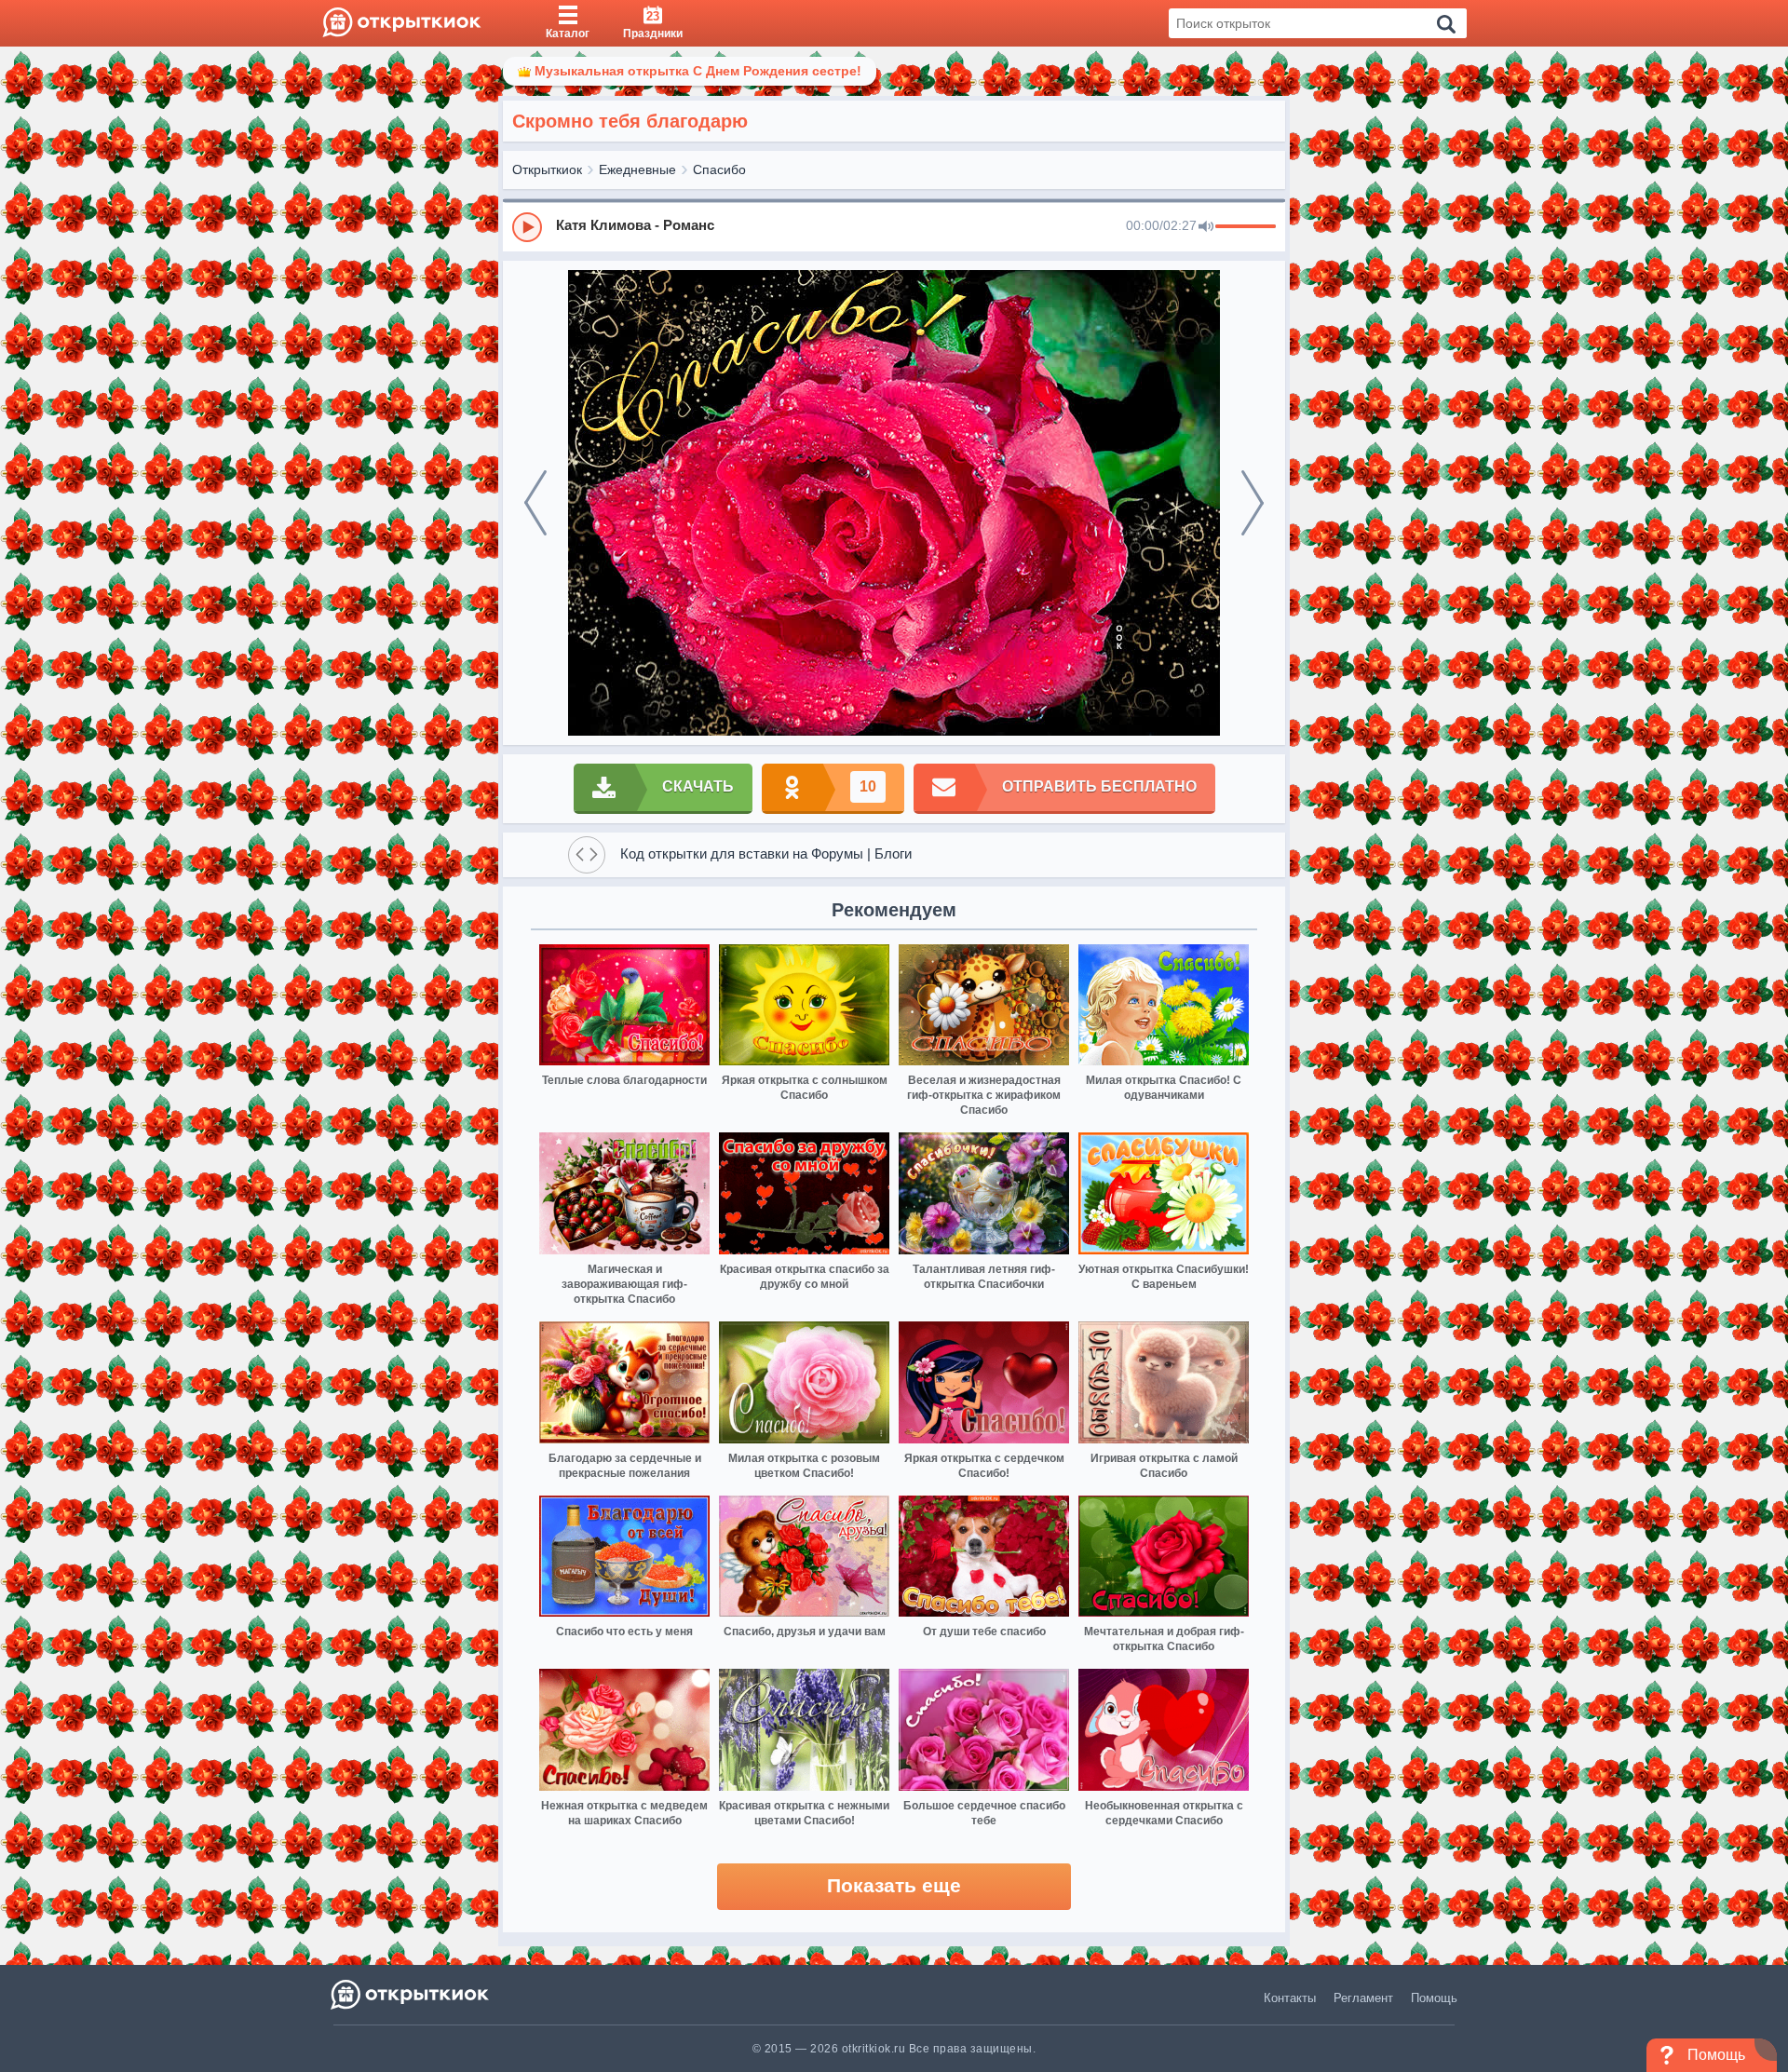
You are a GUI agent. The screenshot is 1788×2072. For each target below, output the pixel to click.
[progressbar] (1246, 227)
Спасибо (719, 169)
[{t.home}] (411, 1994)
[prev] (535, 503)
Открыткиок (547, 169)
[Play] (527, 227)
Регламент (1363, 1998)
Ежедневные (637, 169)
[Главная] (402, 23)
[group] (894, 226)
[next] (1253, 503)
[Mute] (1206, 227)
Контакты (1290, 1998)
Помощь (1434, 1998)
